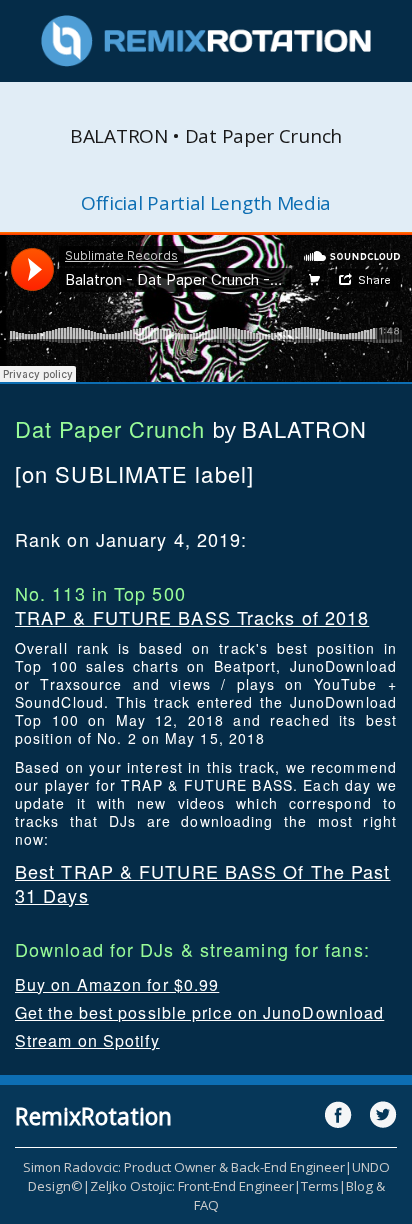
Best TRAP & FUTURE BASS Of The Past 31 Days (203, 883)
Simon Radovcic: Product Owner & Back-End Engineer (184, 1167)
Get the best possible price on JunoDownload (199, 1012)
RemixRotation (93, 1116)
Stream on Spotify (87, 1040)
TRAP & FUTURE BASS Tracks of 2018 (192, 617)
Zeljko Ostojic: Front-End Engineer (192, 1186)
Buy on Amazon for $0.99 (117, 984)
